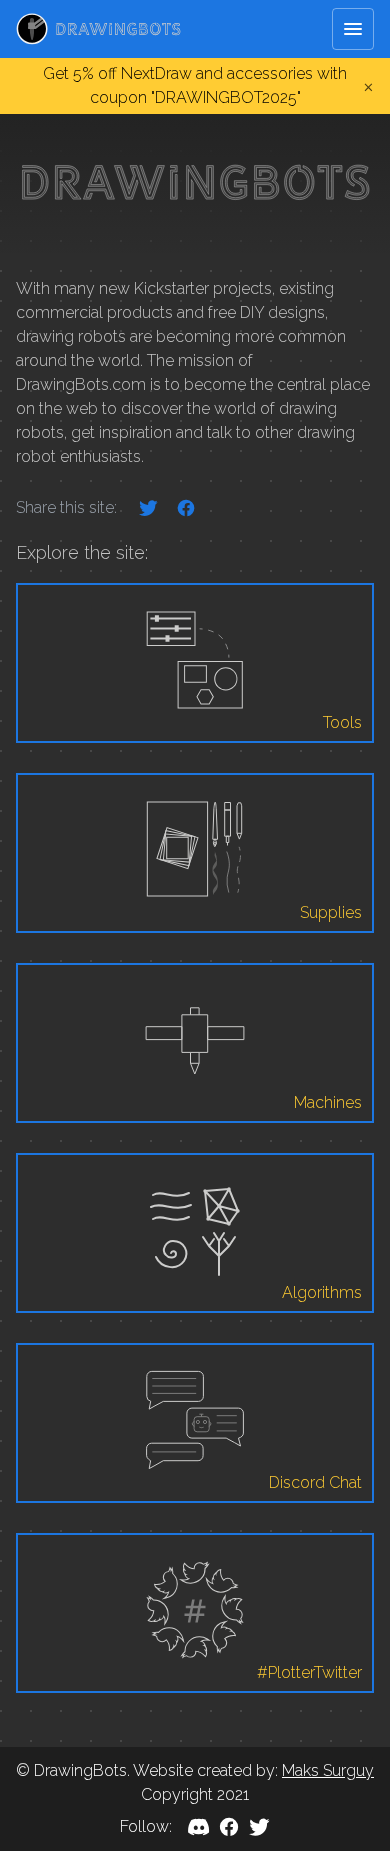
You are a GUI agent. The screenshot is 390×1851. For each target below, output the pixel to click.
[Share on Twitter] (148, 508)
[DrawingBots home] (99, 29)
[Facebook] (229, 1827)
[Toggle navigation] (353, 29)
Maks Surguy (328, 1770)
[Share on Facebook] (186, 508)
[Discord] (199, 1827)
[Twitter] (259, 1827)
